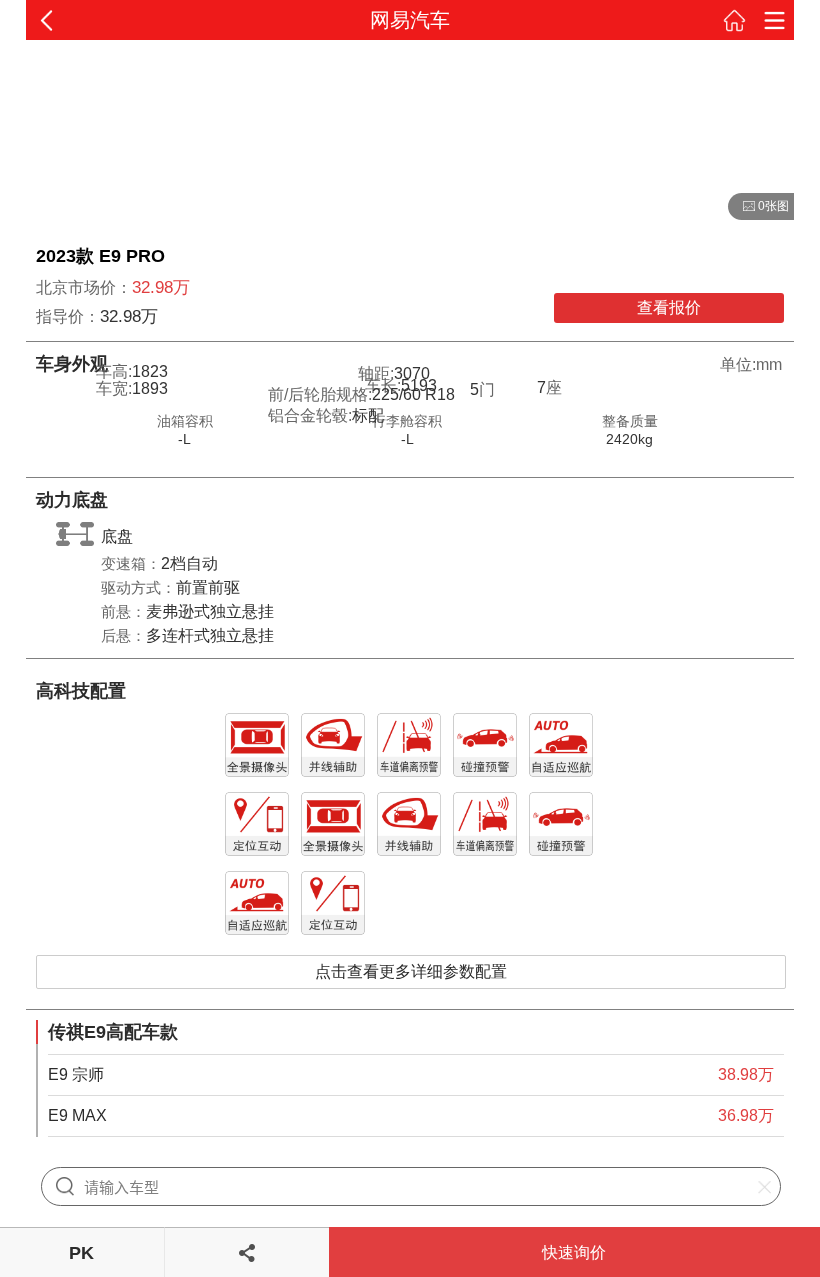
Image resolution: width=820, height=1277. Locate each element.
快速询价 (574, 1252)
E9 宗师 (76, 1074)
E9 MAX (77, 1115)
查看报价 (669, 307)
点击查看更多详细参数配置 (411, 971)
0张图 (758, 207)
